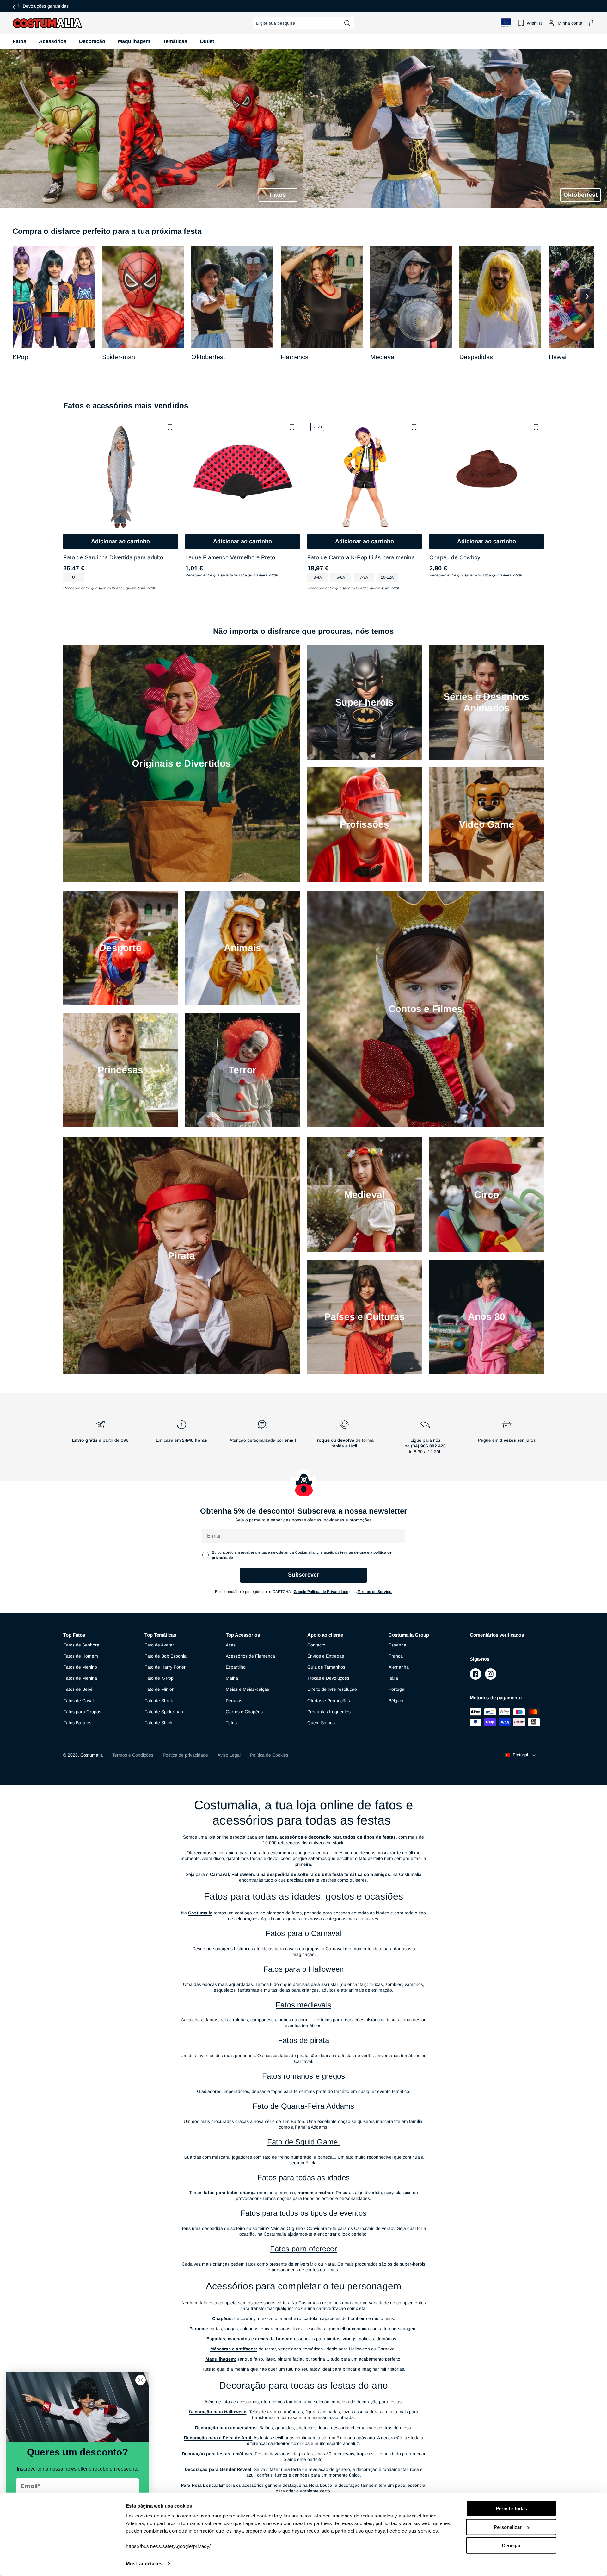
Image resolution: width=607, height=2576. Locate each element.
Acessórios (53, 41)
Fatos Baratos (77, 1723)
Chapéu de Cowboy (455, 557)
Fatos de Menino (80, 1667)
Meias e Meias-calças (247, 1689)
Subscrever (303, 1575)
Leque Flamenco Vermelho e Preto (230, 557)
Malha (232, 1678)
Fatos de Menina (80, 1678)
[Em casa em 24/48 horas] (181, 1440)
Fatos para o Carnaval (303, 1933)
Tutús (231, 1723)
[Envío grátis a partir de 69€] (100, 1440)
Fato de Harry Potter (165, 1667)
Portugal (397, 1689)
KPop (20, 357)
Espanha (397, 1645)
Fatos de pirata (303, 2040)
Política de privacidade (185, 1755)
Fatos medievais (303, 2005)
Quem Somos (321, 1723)
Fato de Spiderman (164, 1712)
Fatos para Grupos (82, 1712)
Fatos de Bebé (78, 1689)
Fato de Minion (159, 1689)
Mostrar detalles (144, 2564)
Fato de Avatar (159, 1645)
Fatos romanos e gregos (303, 2076)
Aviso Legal (229, 1755)
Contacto (316, 1645)
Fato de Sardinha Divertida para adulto (113, 557)
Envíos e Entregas (326, 1656)
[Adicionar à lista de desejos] (170, 427)
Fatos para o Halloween (303, 1969)
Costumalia (92, 1755)
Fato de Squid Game (304, 2142)
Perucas (234, 1701)
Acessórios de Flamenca (250, 1656)
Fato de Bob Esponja (166, 1656)
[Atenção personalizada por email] (263, 1440)
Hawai (558, 357)
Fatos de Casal (78, 1701)
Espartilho (236, 1667)
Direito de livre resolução (332, 1689)
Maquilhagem (134, 41)
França (396, 1656)
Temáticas (175, 41)
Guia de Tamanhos (326, 1667)
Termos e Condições (133, 1755)
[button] (592, 23)
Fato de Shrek (159, 1701)
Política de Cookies (269, 1755)
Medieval (383, 357)
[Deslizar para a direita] (587, 296)
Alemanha (399, 1667)
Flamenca (295, 357)
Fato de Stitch (158, 1723)
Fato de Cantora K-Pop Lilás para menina (361, 557)
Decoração (92, 41)
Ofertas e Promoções (329, 1701)
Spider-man (119, 357)
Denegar (511, 2545)
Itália (393, 1678)
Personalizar (508, 2527)
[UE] (506, 23)
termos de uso (353, 1552)
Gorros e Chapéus (244, 1712)
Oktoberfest (208, 357)
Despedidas (476, 357)
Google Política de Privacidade (321, 1592)
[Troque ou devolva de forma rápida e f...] (344, 1440)
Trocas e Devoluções (328, 1678)
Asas (231, 1645)
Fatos (19, 41)
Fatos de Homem (81, 1656)
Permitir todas (511, 2508)
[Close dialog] (141, 2380)
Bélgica (396, 1701)
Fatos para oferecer (303, 2249)
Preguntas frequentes (329, 1712)
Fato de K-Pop (159, 1678)
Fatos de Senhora (81, 1645)
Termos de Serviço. (375, 1592)
